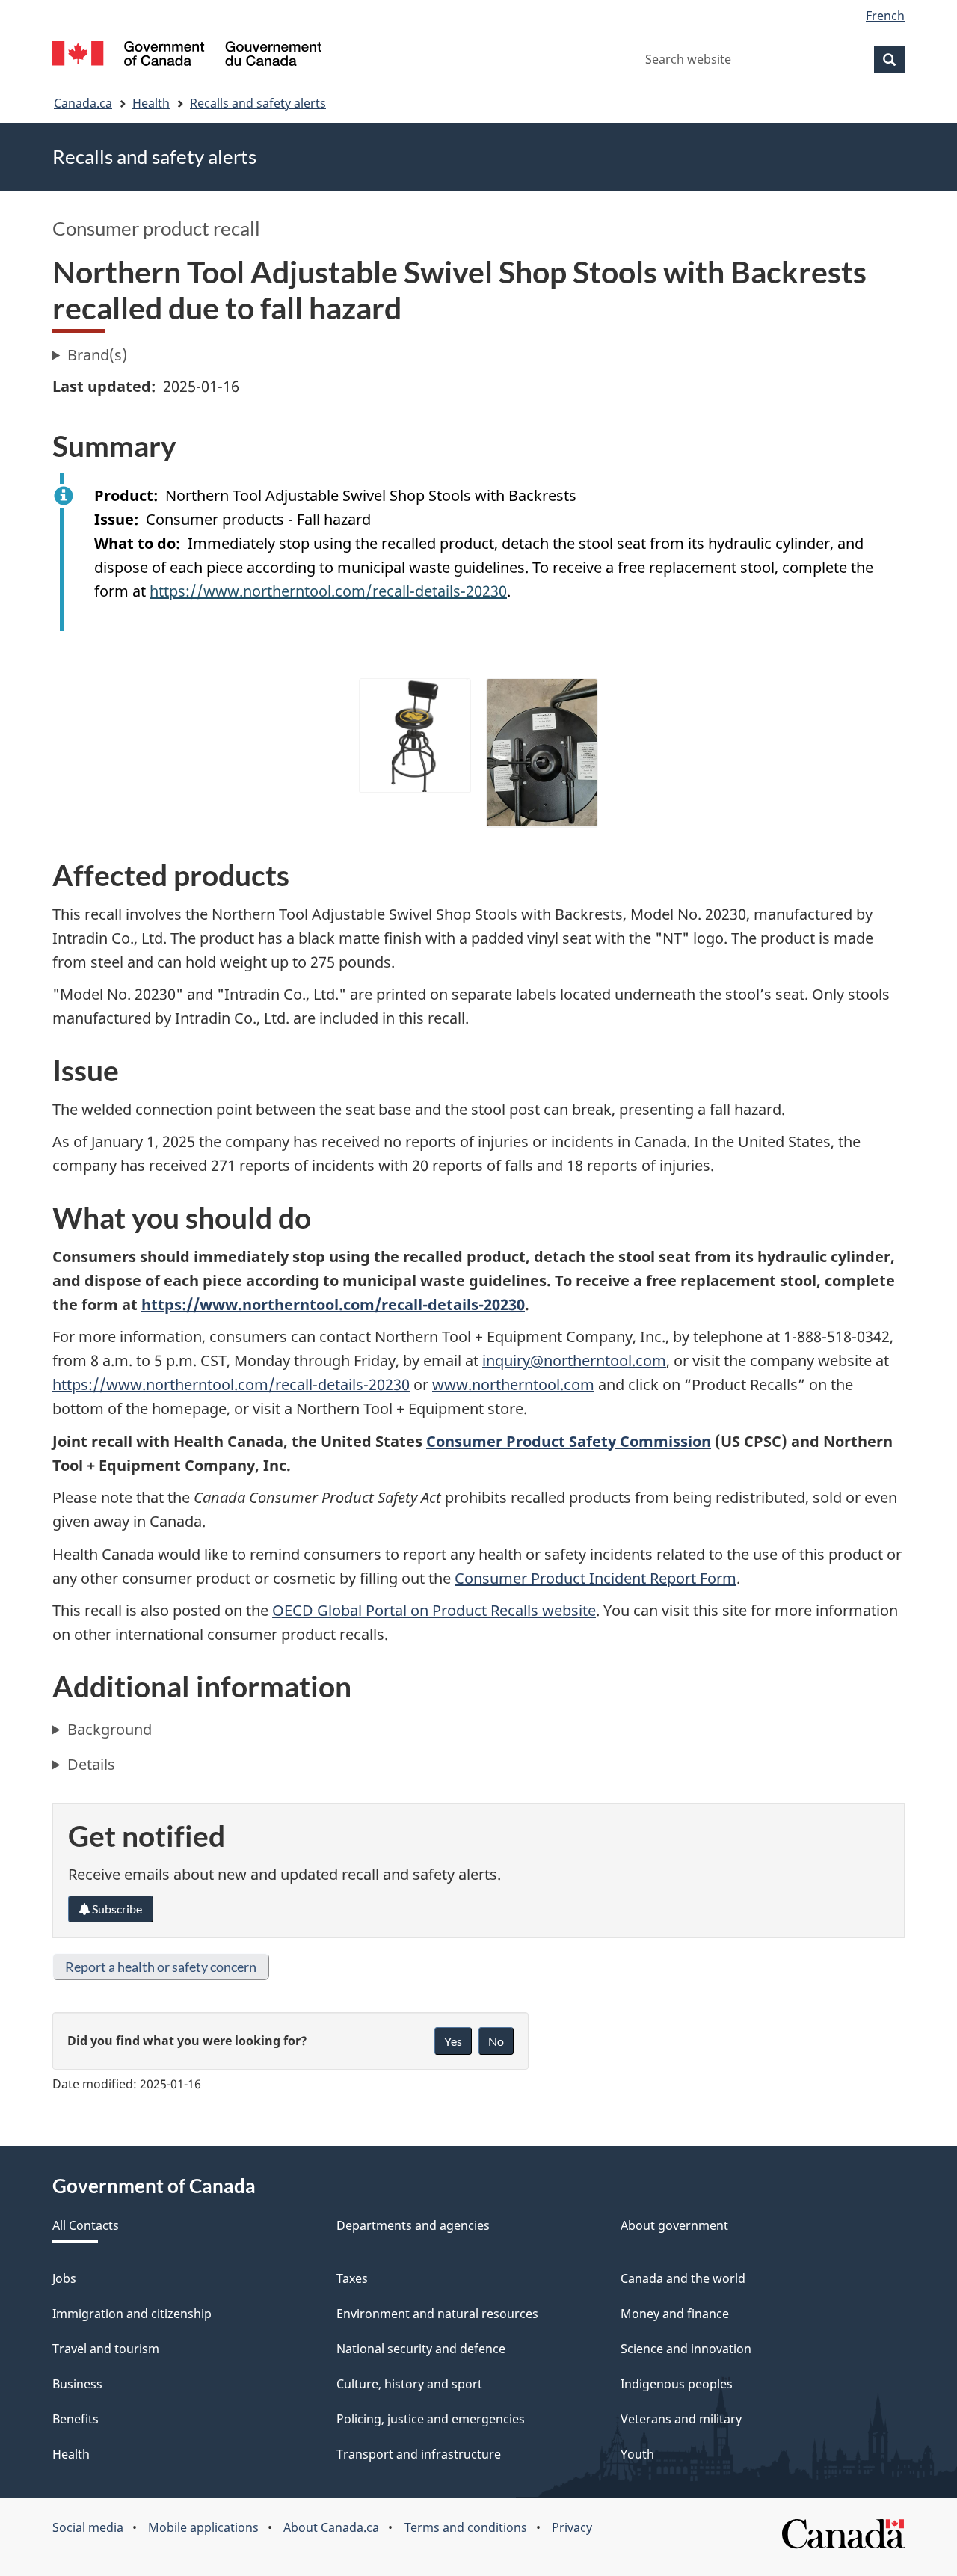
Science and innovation (686, 2349)
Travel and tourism (106, 2349)
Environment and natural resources (437, 2314)
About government (674, 2225)
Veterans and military (681, 2419)
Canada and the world (683, 2278)
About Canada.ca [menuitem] (331, 2527)
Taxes (352, 2278)
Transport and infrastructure (419, 2454)
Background (110, 1729)
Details (91, 1764)
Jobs (64, 2278)
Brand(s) (97, 355)
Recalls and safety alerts (258, 103)
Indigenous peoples (677, 2384)
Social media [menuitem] (88, 2527)
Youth (637, 2454)
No (496, 2041)
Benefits (76, 2419)
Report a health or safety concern (161, 1967)
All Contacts (86, 2225)
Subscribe (116, 1909)
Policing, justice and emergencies (431, 2419)
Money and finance (675, 2314)
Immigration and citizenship (132, 2314)
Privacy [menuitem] (572, 2527)
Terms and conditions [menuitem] (466, 2527)
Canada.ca (83, 103)
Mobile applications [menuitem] (203, 2527)
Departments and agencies (413, 2225)
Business (77, 2384)
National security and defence (421, 2349)
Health (151, 103)
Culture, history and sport (409, 2384)
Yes (453, 2041)
